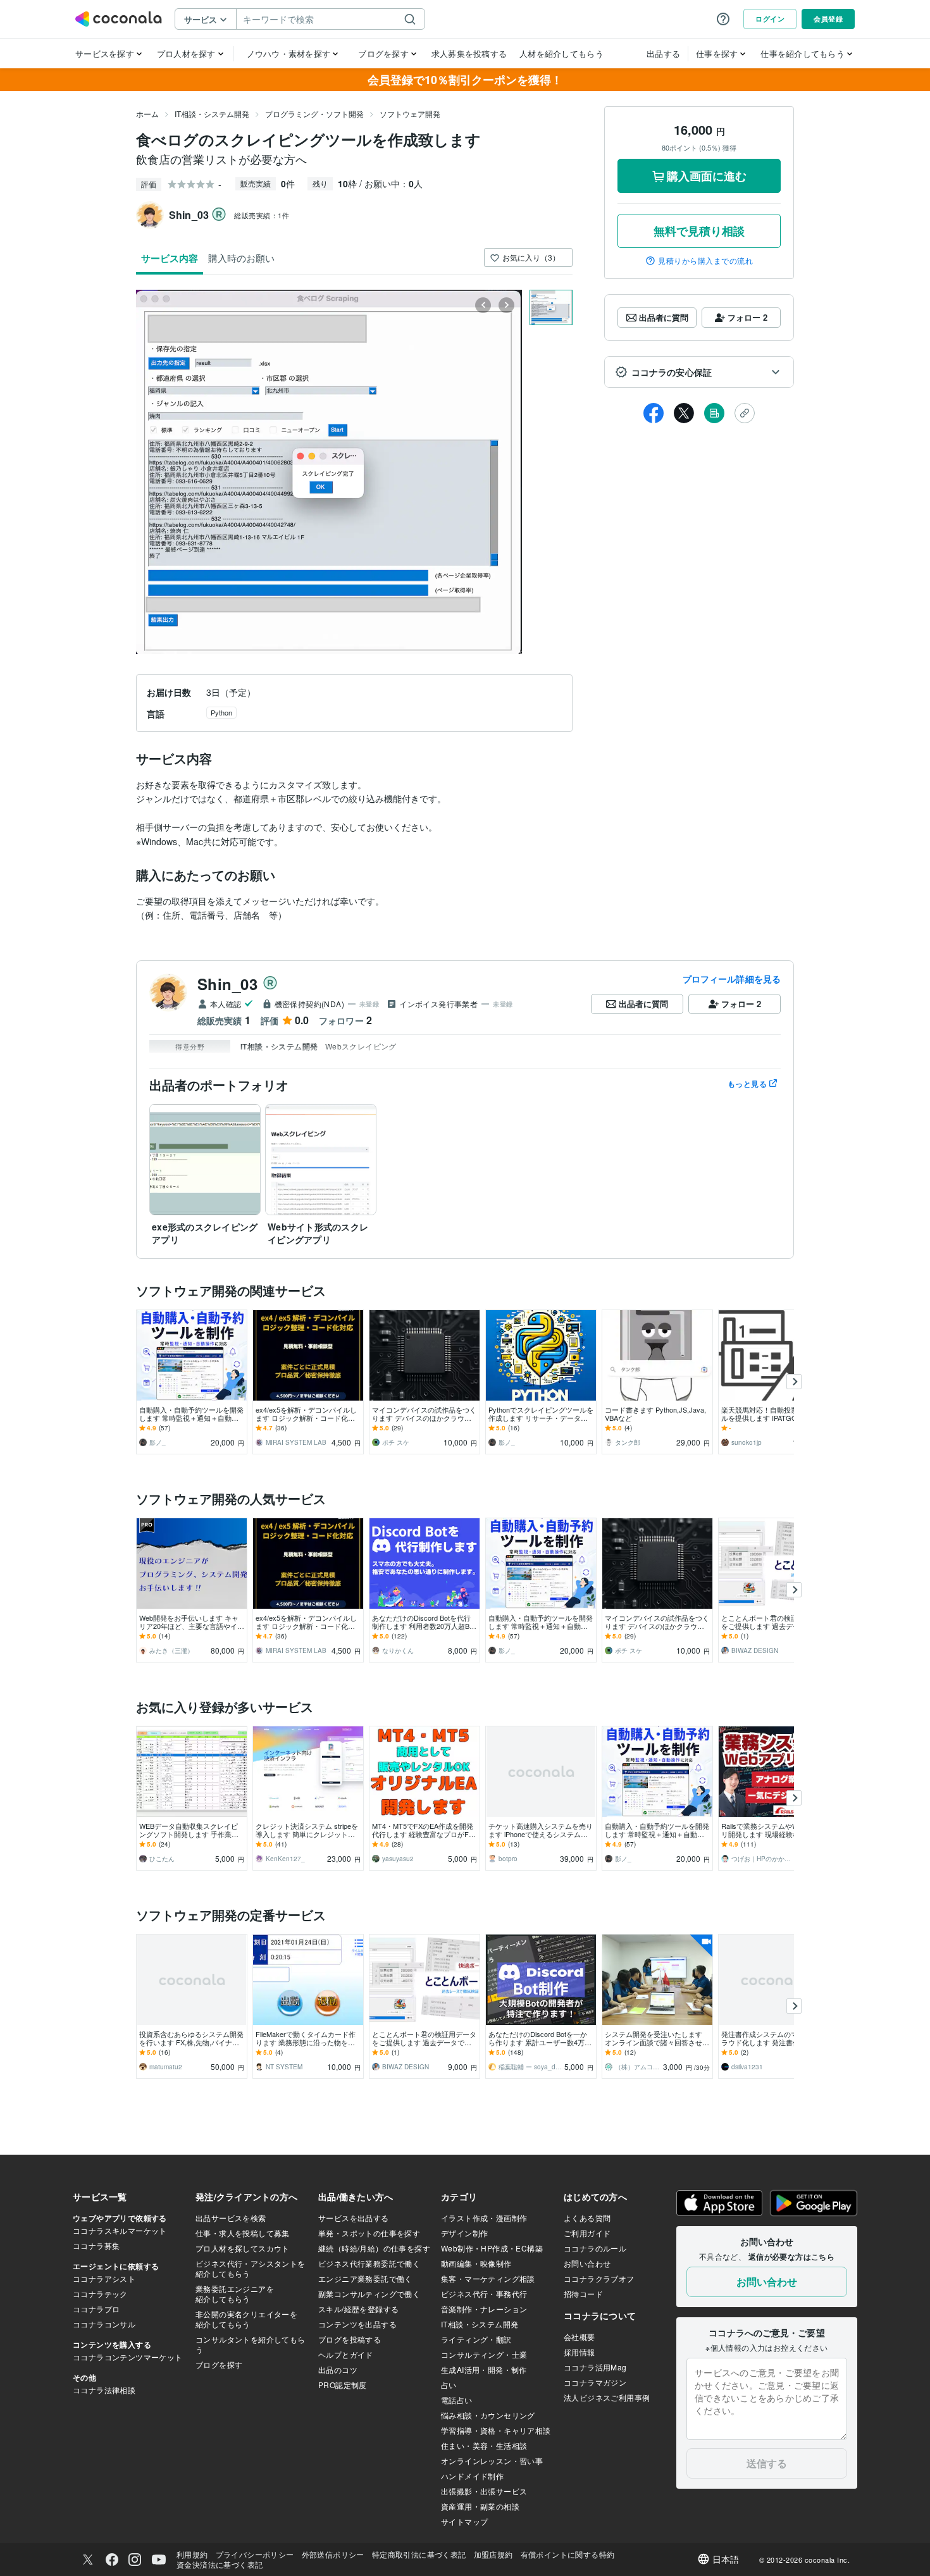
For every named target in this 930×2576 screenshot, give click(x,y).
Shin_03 (227, 984)
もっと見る (747, 1084)
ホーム (147, 114)
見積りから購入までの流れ (705, 261)
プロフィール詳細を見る (732, 979)
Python (221, 712)
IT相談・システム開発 (212, 114)
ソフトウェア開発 (410, 114)
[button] (699, 372)
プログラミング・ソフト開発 (314, 114)
